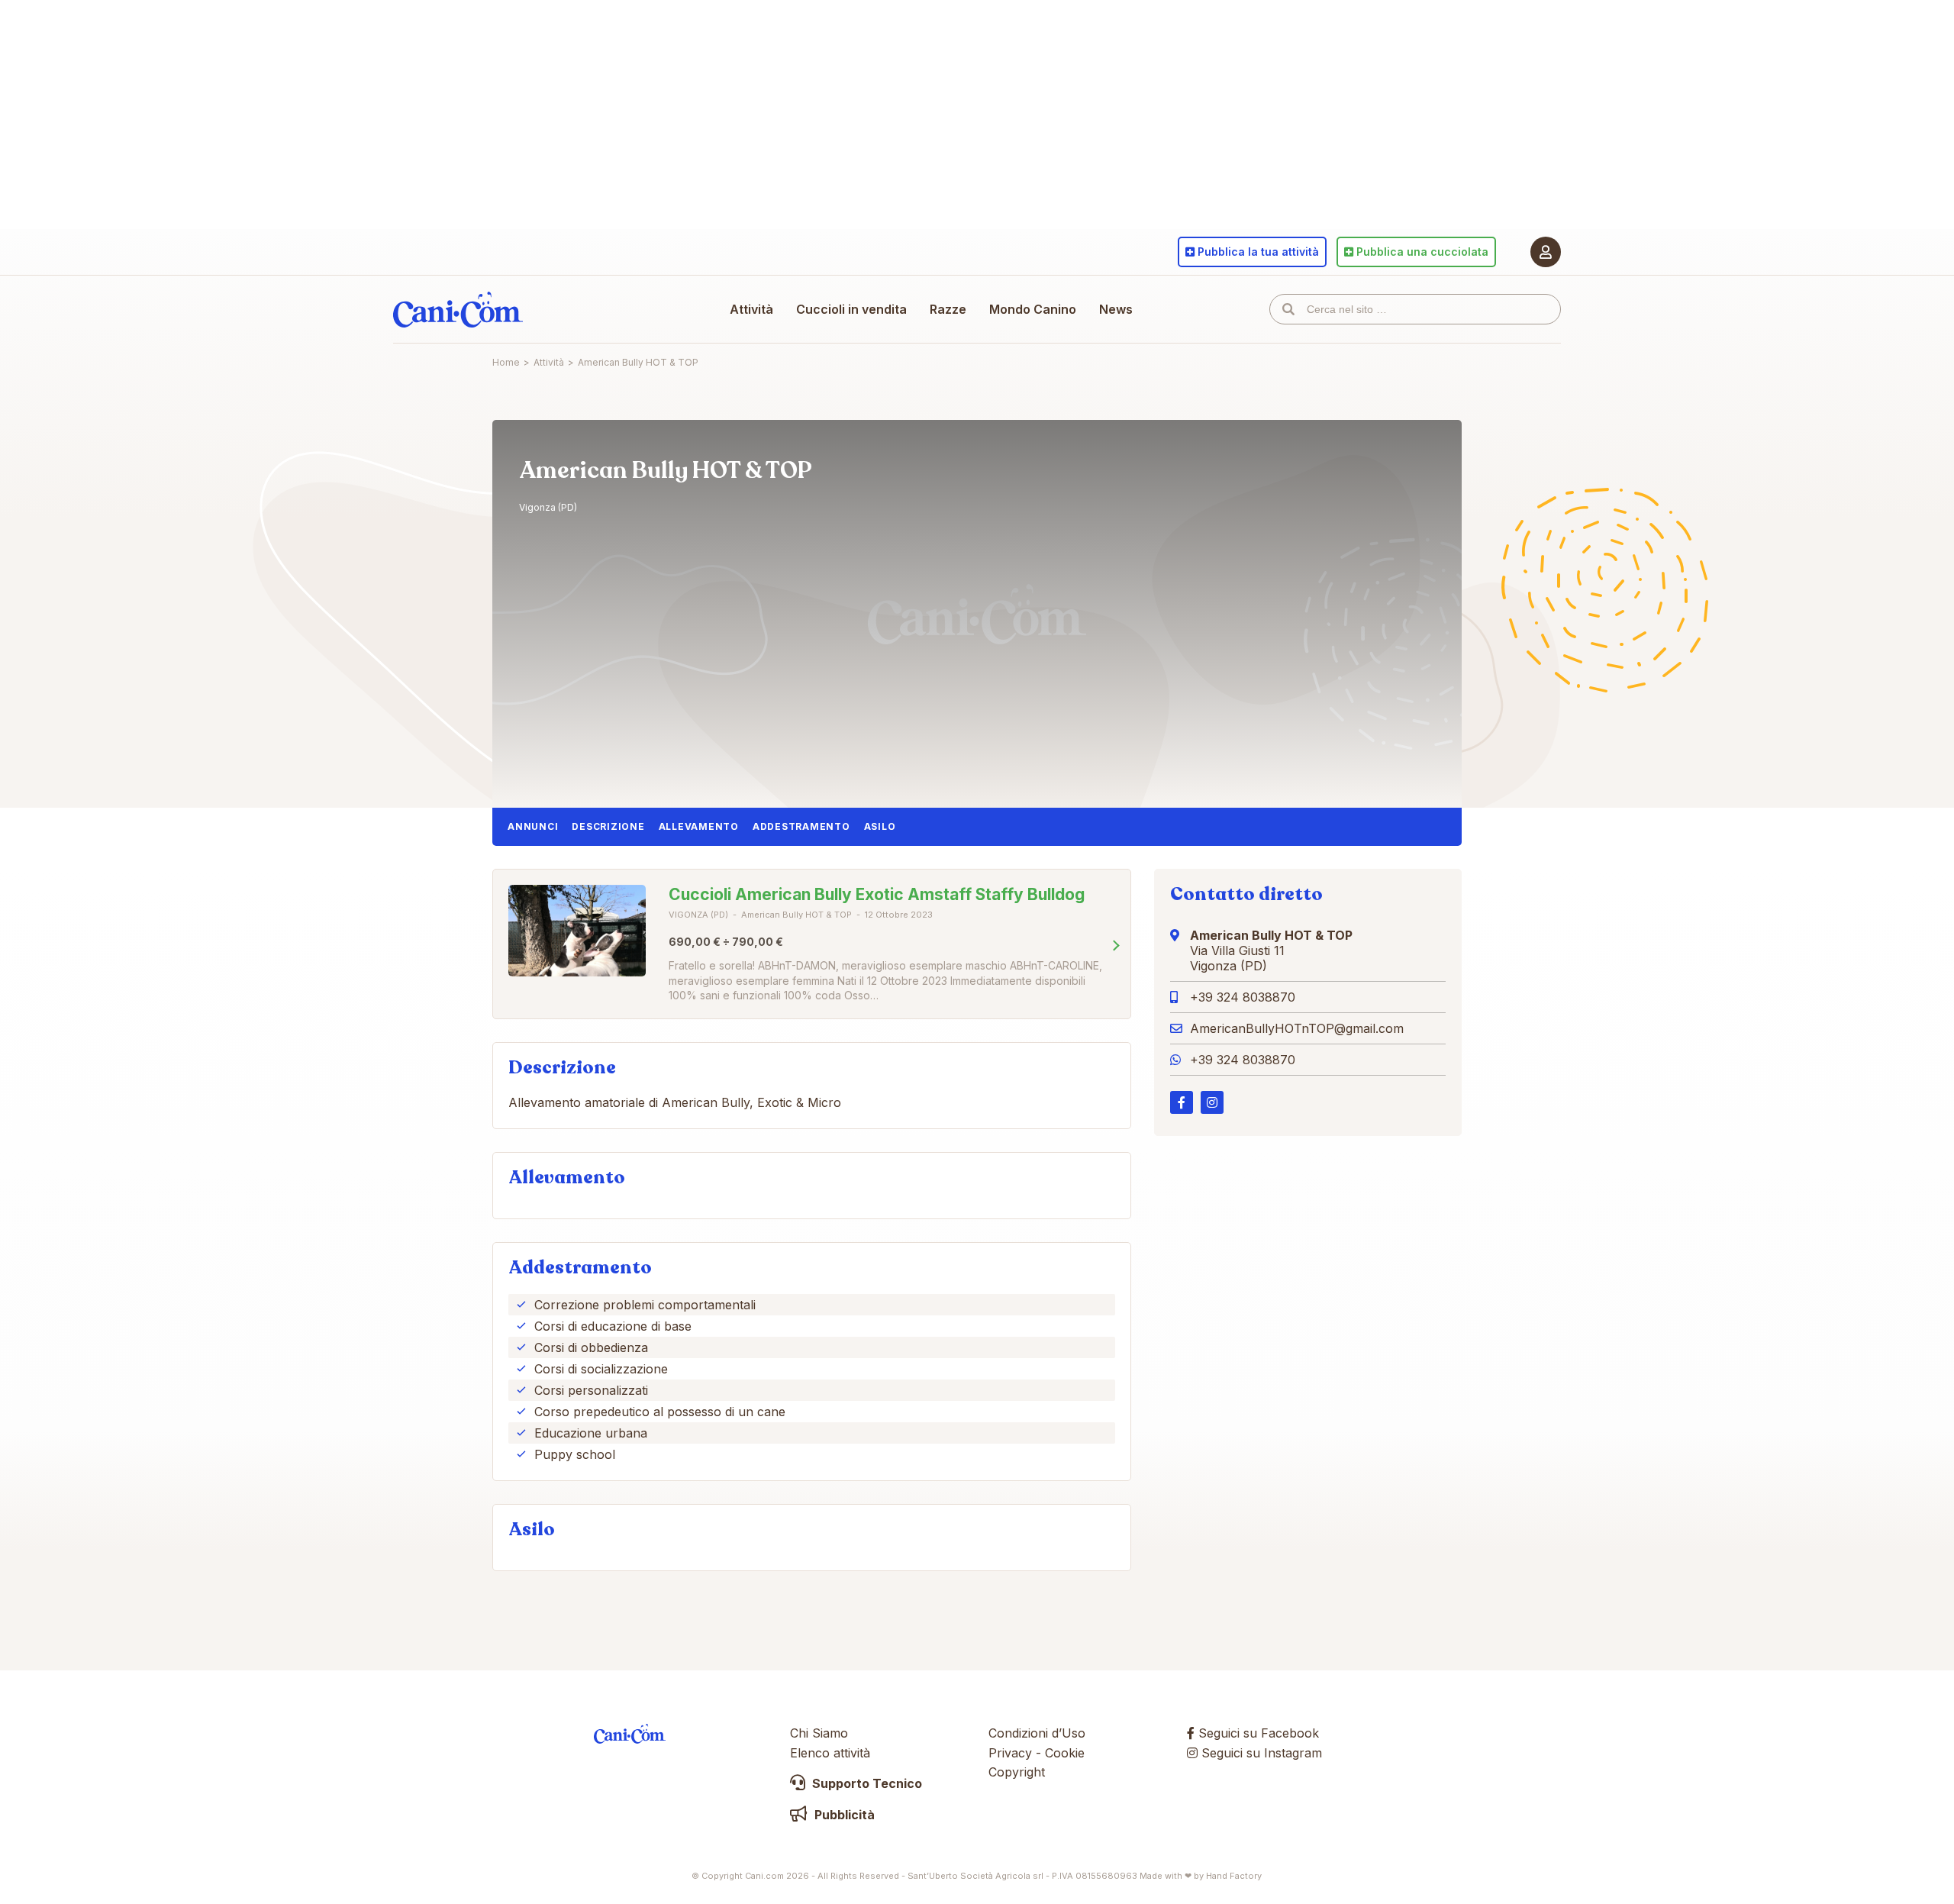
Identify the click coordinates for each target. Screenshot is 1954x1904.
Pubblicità (843, 1815)
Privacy (1010, 1753)
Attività (751, 309)
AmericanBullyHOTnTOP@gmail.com (1297, 1028)
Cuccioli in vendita (851, 309)
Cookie (1065, 1753)
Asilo (880, 826)
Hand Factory (1234, 1876)
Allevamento (699, 826)
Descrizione (608, 826)
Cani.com (458, 309)
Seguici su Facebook (1257, 1733)
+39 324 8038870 (1243, 997)
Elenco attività (830, 1753)
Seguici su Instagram (1260, 1753)
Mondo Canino (1033, 309)
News (1116, 309)
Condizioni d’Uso (1037, 1733)
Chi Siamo (819, 1733)
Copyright (1017, 1772)
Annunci (533, 826)
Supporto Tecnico (866, 1783)
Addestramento (801, 826)
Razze (948, 309)
